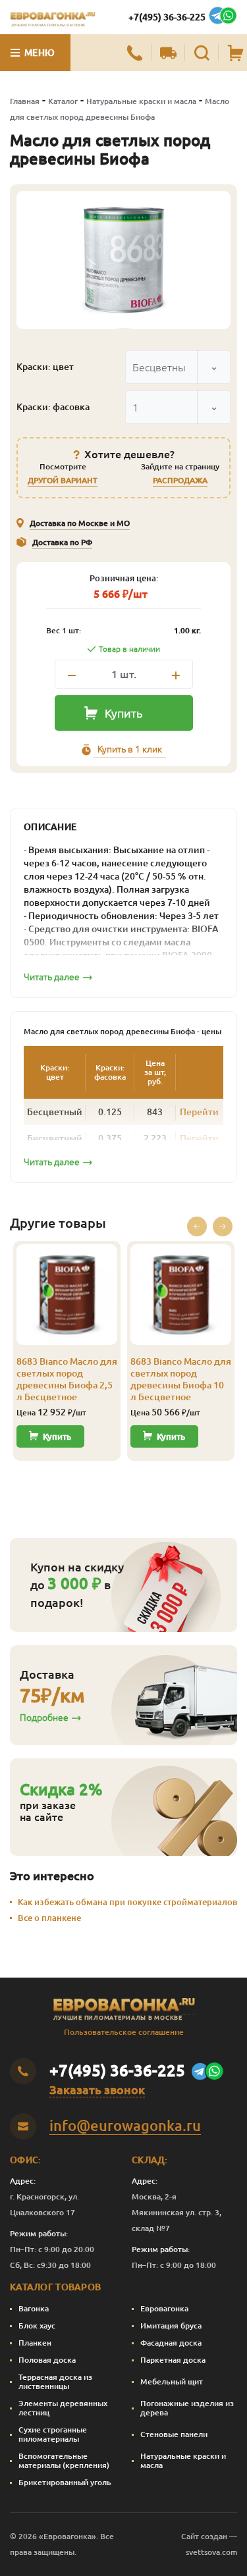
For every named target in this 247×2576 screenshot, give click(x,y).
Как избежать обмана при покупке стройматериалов (127, 1902)
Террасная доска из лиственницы (55, 2381)
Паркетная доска (173, 2360)
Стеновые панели (174, 2434)
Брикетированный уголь (65, 2482)
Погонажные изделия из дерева (187, 2408)
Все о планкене (49, 1918)
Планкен (35, 2343)
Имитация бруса (171, 2326)
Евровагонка (164, 2308)
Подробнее (44, 1718)
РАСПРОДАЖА (180, 480)
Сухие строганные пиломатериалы (53, 2434)
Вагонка (34, 2308)
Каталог (63, 101)
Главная (25, 101)
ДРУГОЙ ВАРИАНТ (63, 480)
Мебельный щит (172, 2381)
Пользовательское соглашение (124, 2032)
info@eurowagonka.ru (125, 2125)
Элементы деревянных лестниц (63, 2408)
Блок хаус (37, 2326)
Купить (123, 713)
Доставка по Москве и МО (80, 523)
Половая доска (47, 2360)
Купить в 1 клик (130, 749)
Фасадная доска (171, 2343)
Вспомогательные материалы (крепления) (64, 2460)
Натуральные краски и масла (141, 101)
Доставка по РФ (62, 542)
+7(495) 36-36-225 (167, 17)
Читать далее (52, 977)
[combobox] (178, 367)
